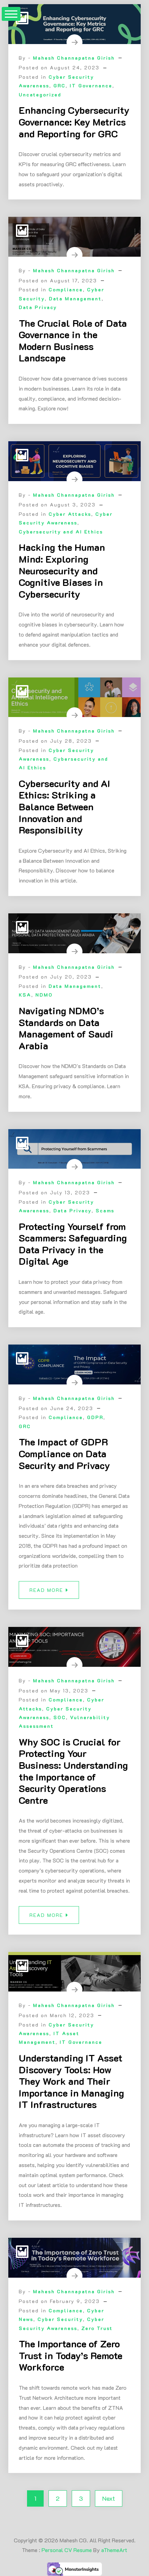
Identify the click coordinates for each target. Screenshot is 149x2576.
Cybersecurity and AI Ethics (61, 532)
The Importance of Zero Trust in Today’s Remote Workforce (71, 2355)
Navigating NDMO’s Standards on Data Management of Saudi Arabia (66, 1028)
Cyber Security (60, 2319)
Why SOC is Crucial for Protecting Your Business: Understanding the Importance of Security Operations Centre (73, 1771)
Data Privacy (38, 307)
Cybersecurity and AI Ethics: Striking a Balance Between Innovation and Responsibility (64, 807)
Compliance (66, 289)
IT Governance (91, 86)
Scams (105, 1210)
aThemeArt (114, 2550)
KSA (25, 995)
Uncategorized (40, 95)
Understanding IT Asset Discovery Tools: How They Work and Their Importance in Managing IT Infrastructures (71, 2081)
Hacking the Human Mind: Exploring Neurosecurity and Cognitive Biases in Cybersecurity (62, 570)
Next (109, 2498)
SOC (60, 1717)
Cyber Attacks (70, 514)
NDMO (44, 995)
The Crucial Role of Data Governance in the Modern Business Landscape (73, 340)
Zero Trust (97, 2328)
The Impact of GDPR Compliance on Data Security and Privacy (64, 1453)
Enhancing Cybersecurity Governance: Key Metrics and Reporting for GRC (74, 122)
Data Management (75, 298)
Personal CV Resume (67, 2550)
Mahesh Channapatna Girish (74, 58)
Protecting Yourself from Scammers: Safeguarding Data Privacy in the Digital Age (73, 1244)
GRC (59, 86)
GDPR (95, 1417)
